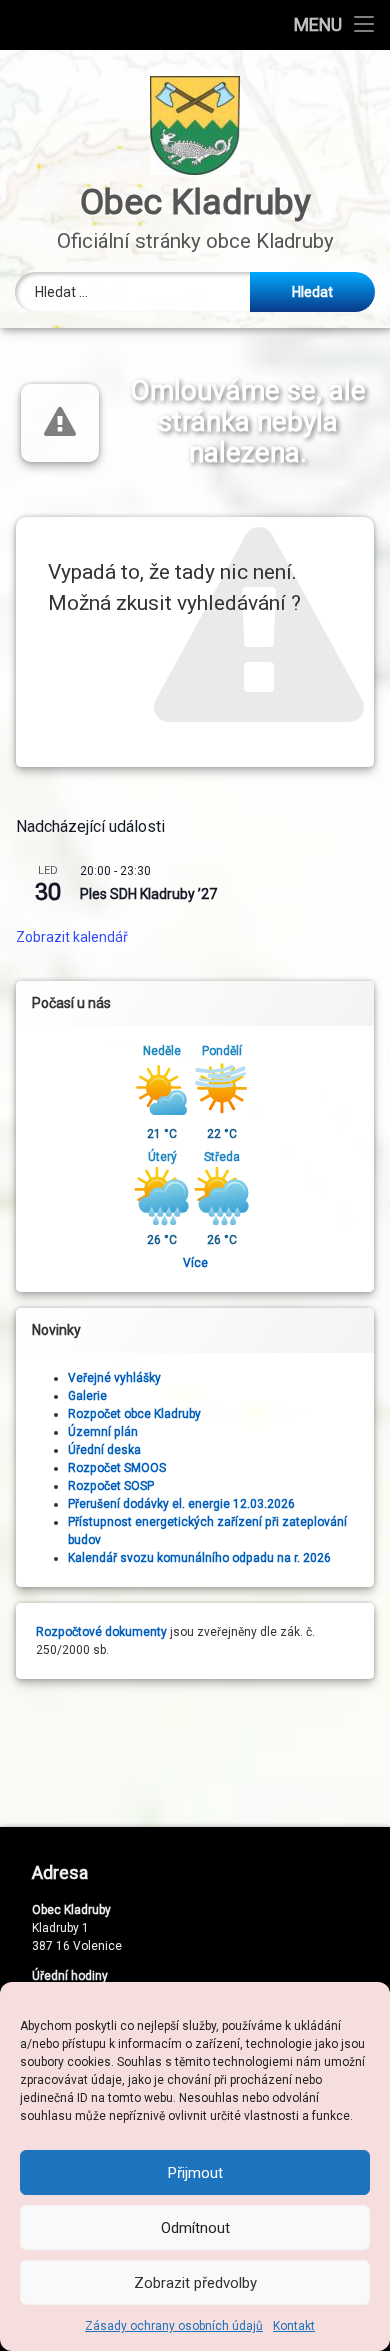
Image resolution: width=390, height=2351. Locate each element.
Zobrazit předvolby (195, 2283)
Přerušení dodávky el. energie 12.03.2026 (181, 1504)
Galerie (87, 1396)
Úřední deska (104, 1450)
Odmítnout (195, 2228)
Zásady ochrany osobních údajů (174, 2326)
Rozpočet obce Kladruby (134, 1414)
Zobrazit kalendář (72, 937)
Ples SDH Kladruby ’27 (148, 894)
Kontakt (294, 2326)
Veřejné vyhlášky (114, 1378)
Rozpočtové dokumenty (101, 1632)
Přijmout (195, 2173)
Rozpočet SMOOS (117, 1468)
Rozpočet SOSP (111, 1486)
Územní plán (103, 1432)
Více (195, 1263)
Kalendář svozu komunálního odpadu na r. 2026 (199, 1558)
